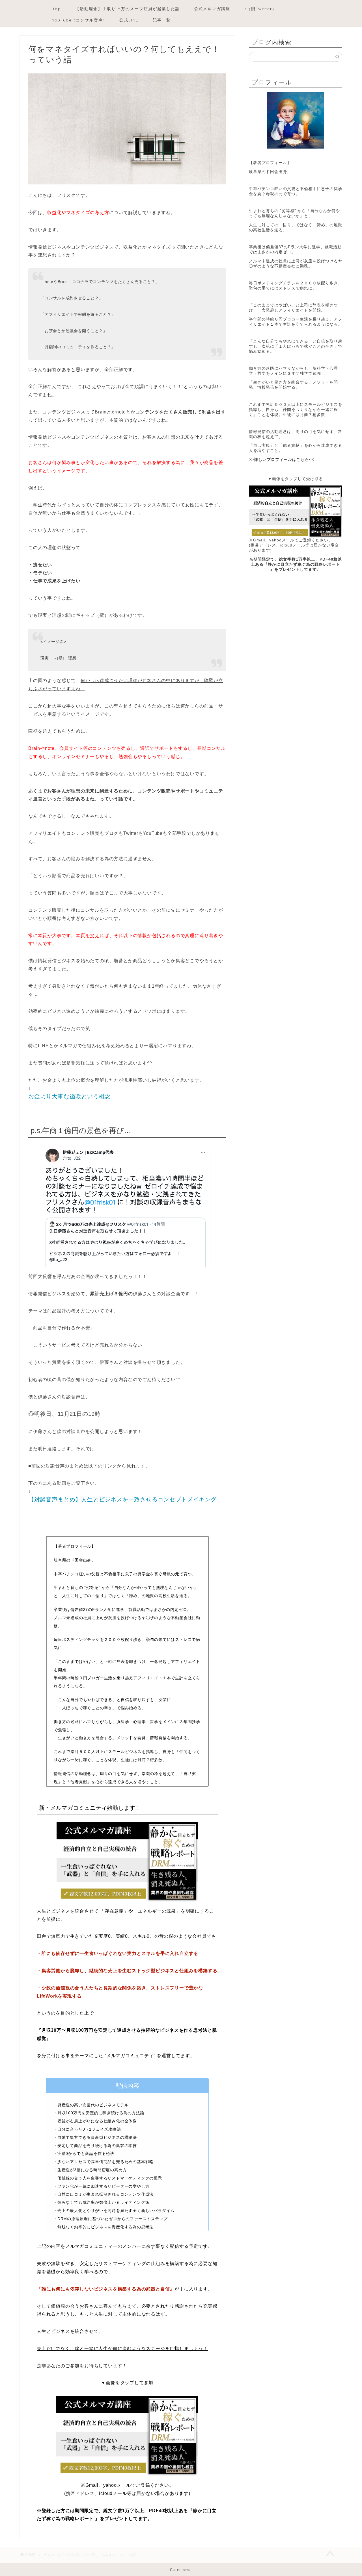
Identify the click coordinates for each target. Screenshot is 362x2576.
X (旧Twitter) (259, 9)
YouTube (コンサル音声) (79, 20)
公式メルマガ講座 (212, 9)
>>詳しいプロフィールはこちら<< (282, 460)
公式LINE (129, 20)
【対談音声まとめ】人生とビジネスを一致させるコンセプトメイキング (122, 1499)
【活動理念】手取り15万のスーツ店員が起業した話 (128, 9)
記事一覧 (162, 20)
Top (57, 9)
